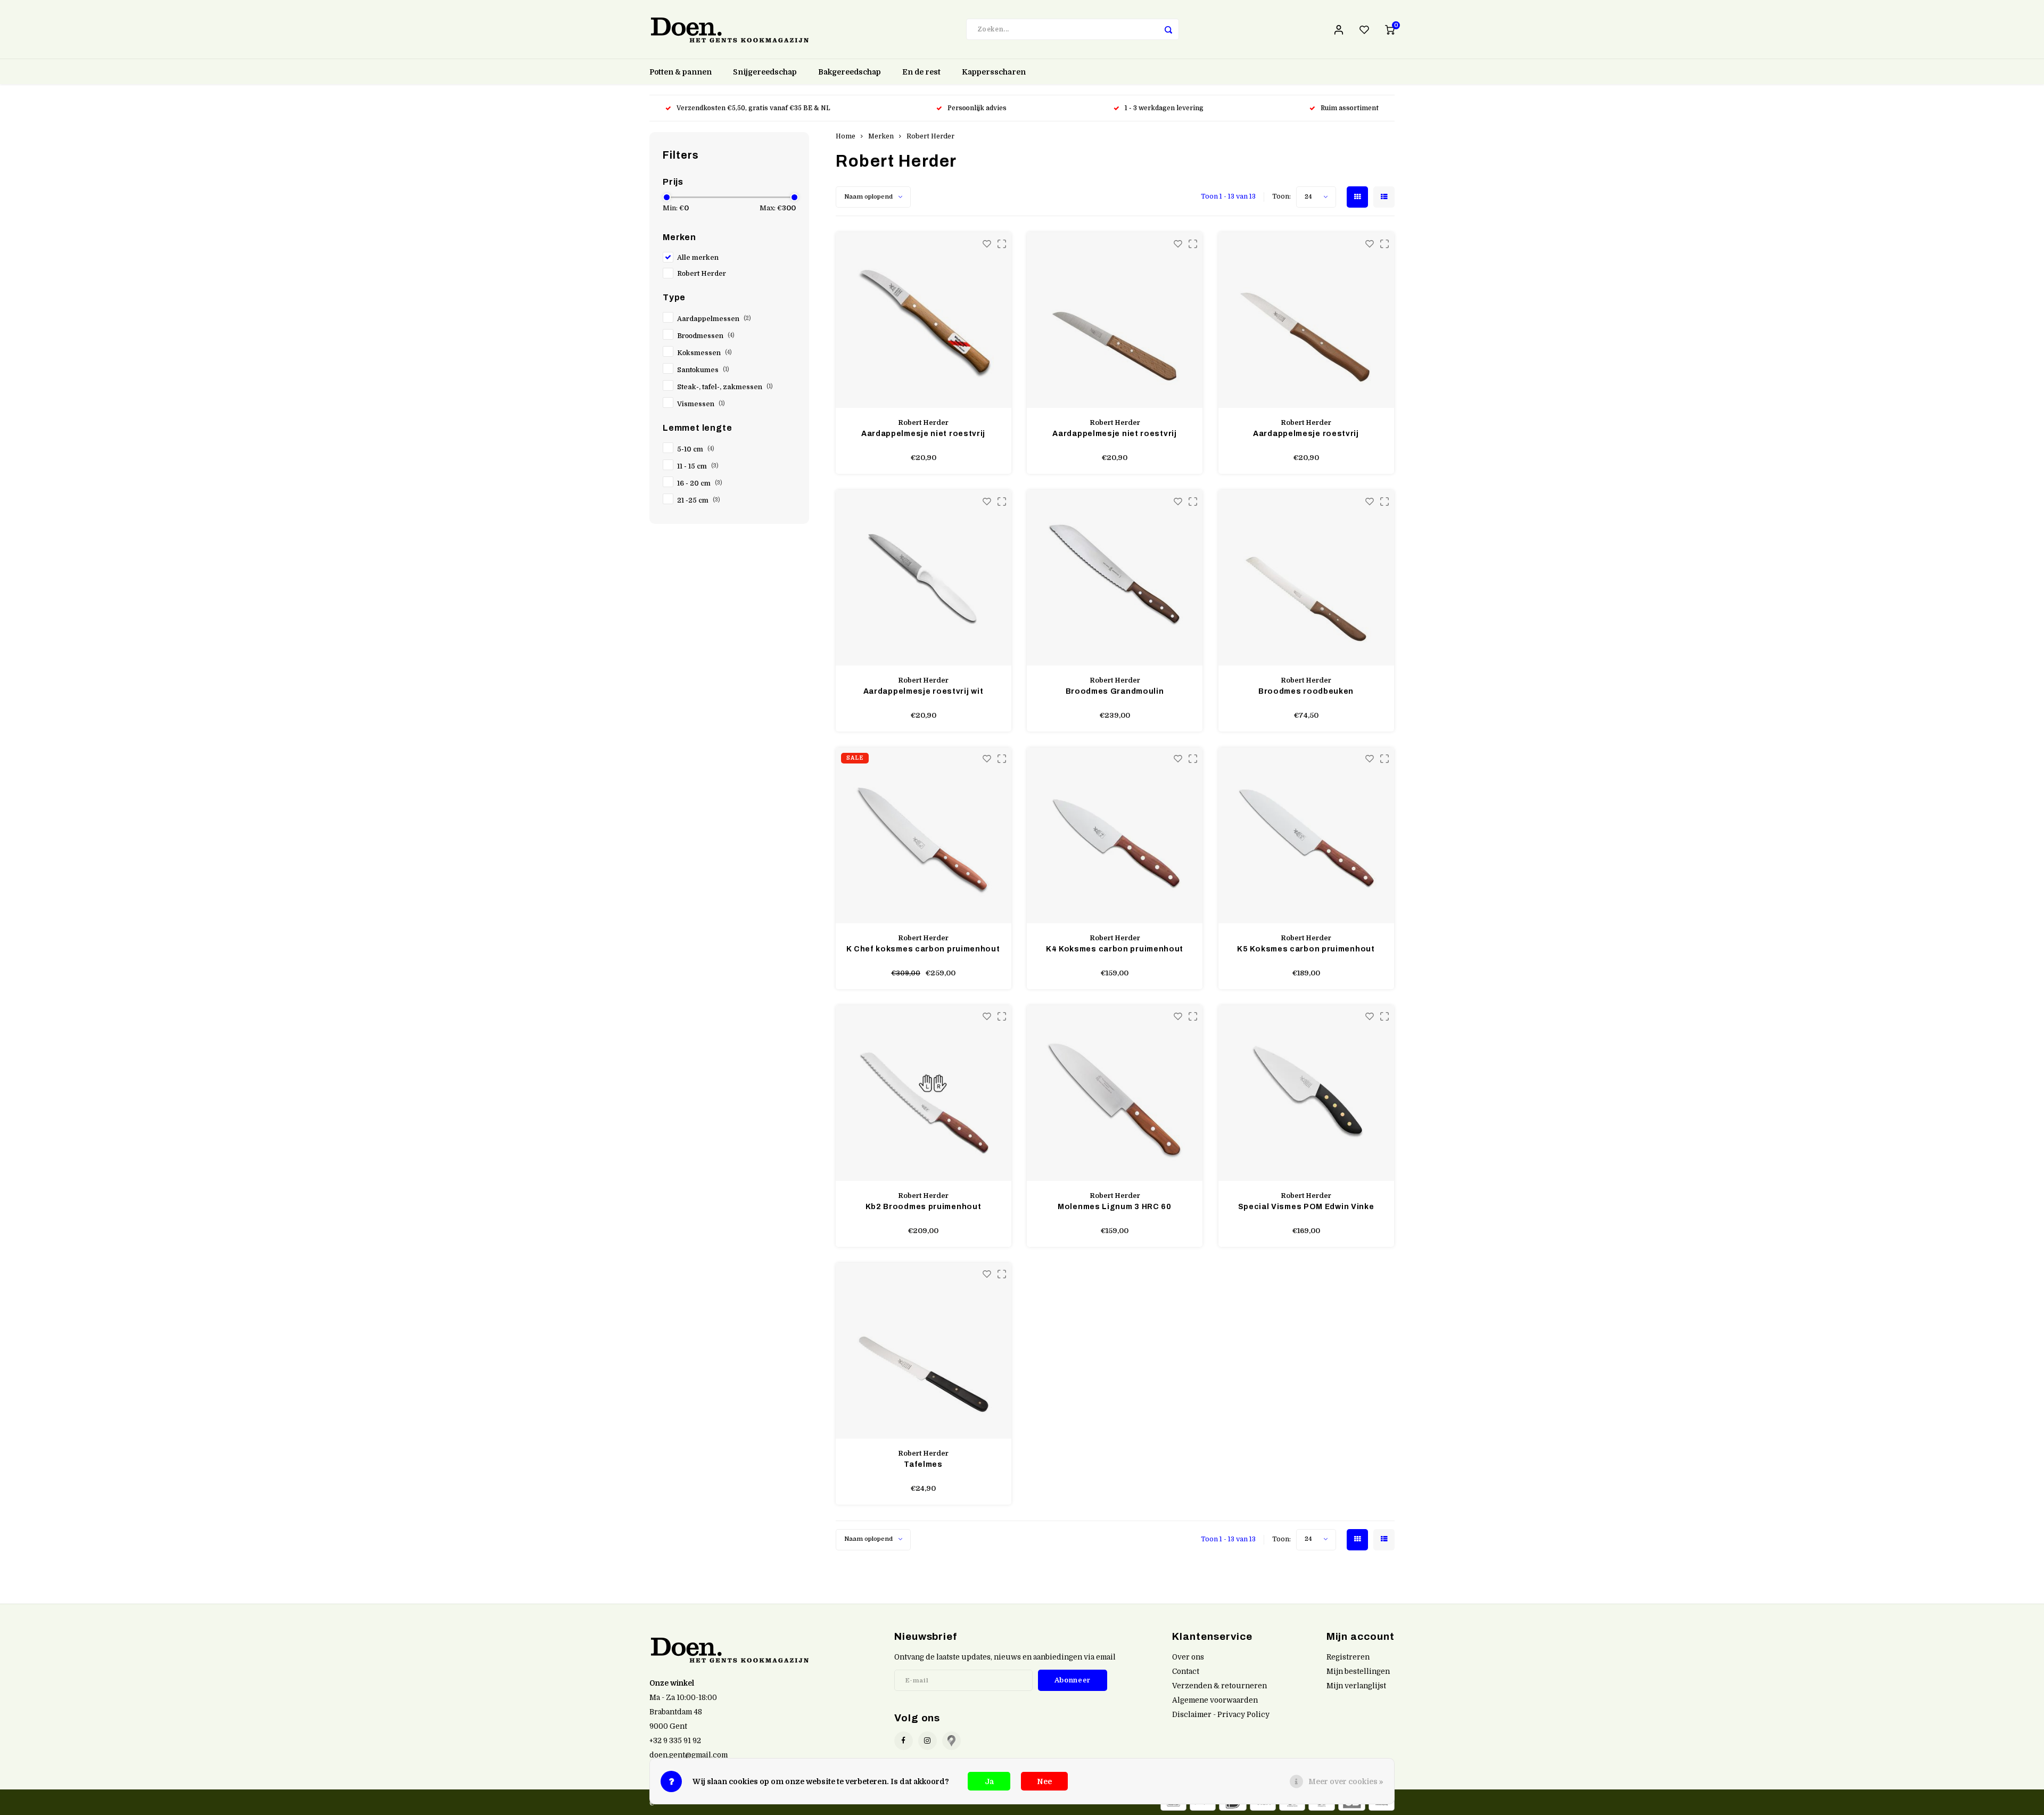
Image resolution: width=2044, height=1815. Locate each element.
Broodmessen (706, 336)
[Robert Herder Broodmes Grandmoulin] (1115, 578)
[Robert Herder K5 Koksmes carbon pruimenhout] (1306, 835)
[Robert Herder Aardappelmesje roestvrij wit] (924, 578)
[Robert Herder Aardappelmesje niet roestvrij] (924, 320)
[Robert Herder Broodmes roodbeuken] (1306, 578)
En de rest (921, 72)
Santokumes (703, 370)
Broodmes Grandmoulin (1115, 691)
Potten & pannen (681, 72)
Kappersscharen (994, 72)
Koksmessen (704, 353)
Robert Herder (702, 274)
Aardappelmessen (714, 319)
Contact (1186, 1672)
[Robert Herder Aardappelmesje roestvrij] (1306, 320)
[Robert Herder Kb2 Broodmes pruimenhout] (924, 1093)
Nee (1044, 1781)
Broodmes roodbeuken (1306, 691)
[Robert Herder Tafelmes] (924, 1351)
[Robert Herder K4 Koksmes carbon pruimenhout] (1115, 835)
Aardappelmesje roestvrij (1306, 434)
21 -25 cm (699, 500)
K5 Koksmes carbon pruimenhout (1306, 949)
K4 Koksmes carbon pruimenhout (1115, 949)
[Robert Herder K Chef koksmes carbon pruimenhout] (924, 835)
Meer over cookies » (1346, 1781)
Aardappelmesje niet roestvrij (923, 434)
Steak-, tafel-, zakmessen (725, 387)
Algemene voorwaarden (1215, 1700)
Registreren (1348, 1657)
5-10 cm (696, 449)
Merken (881, 136)
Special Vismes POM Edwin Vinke (1306, 1207)
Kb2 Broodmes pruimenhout (924, 1207)
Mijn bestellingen (1358, 1672)
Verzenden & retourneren (1219, 1686)
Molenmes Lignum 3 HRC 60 (1115, 1207)
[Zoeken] (1168, 29)
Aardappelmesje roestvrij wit (924, 691)
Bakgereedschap (850, 72)
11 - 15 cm (698, 466)
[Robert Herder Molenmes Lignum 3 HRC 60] (1115, 1093)
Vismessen (701, 404)
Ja (989, 1781)
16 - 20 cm (700, 483)
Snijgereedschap (765, 72)
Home (846, 136)
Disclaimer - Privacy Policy (1221, 1715)
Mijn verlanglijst (1356, 1686)
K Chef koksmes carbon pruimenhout (923, 949)
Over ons (1188, 1657)
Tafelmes (923, 1464)
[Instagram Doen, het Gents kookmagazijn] (928, 1741)
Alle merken (698, 258)
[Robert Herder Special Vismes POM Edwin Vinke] (1306, 1093)
